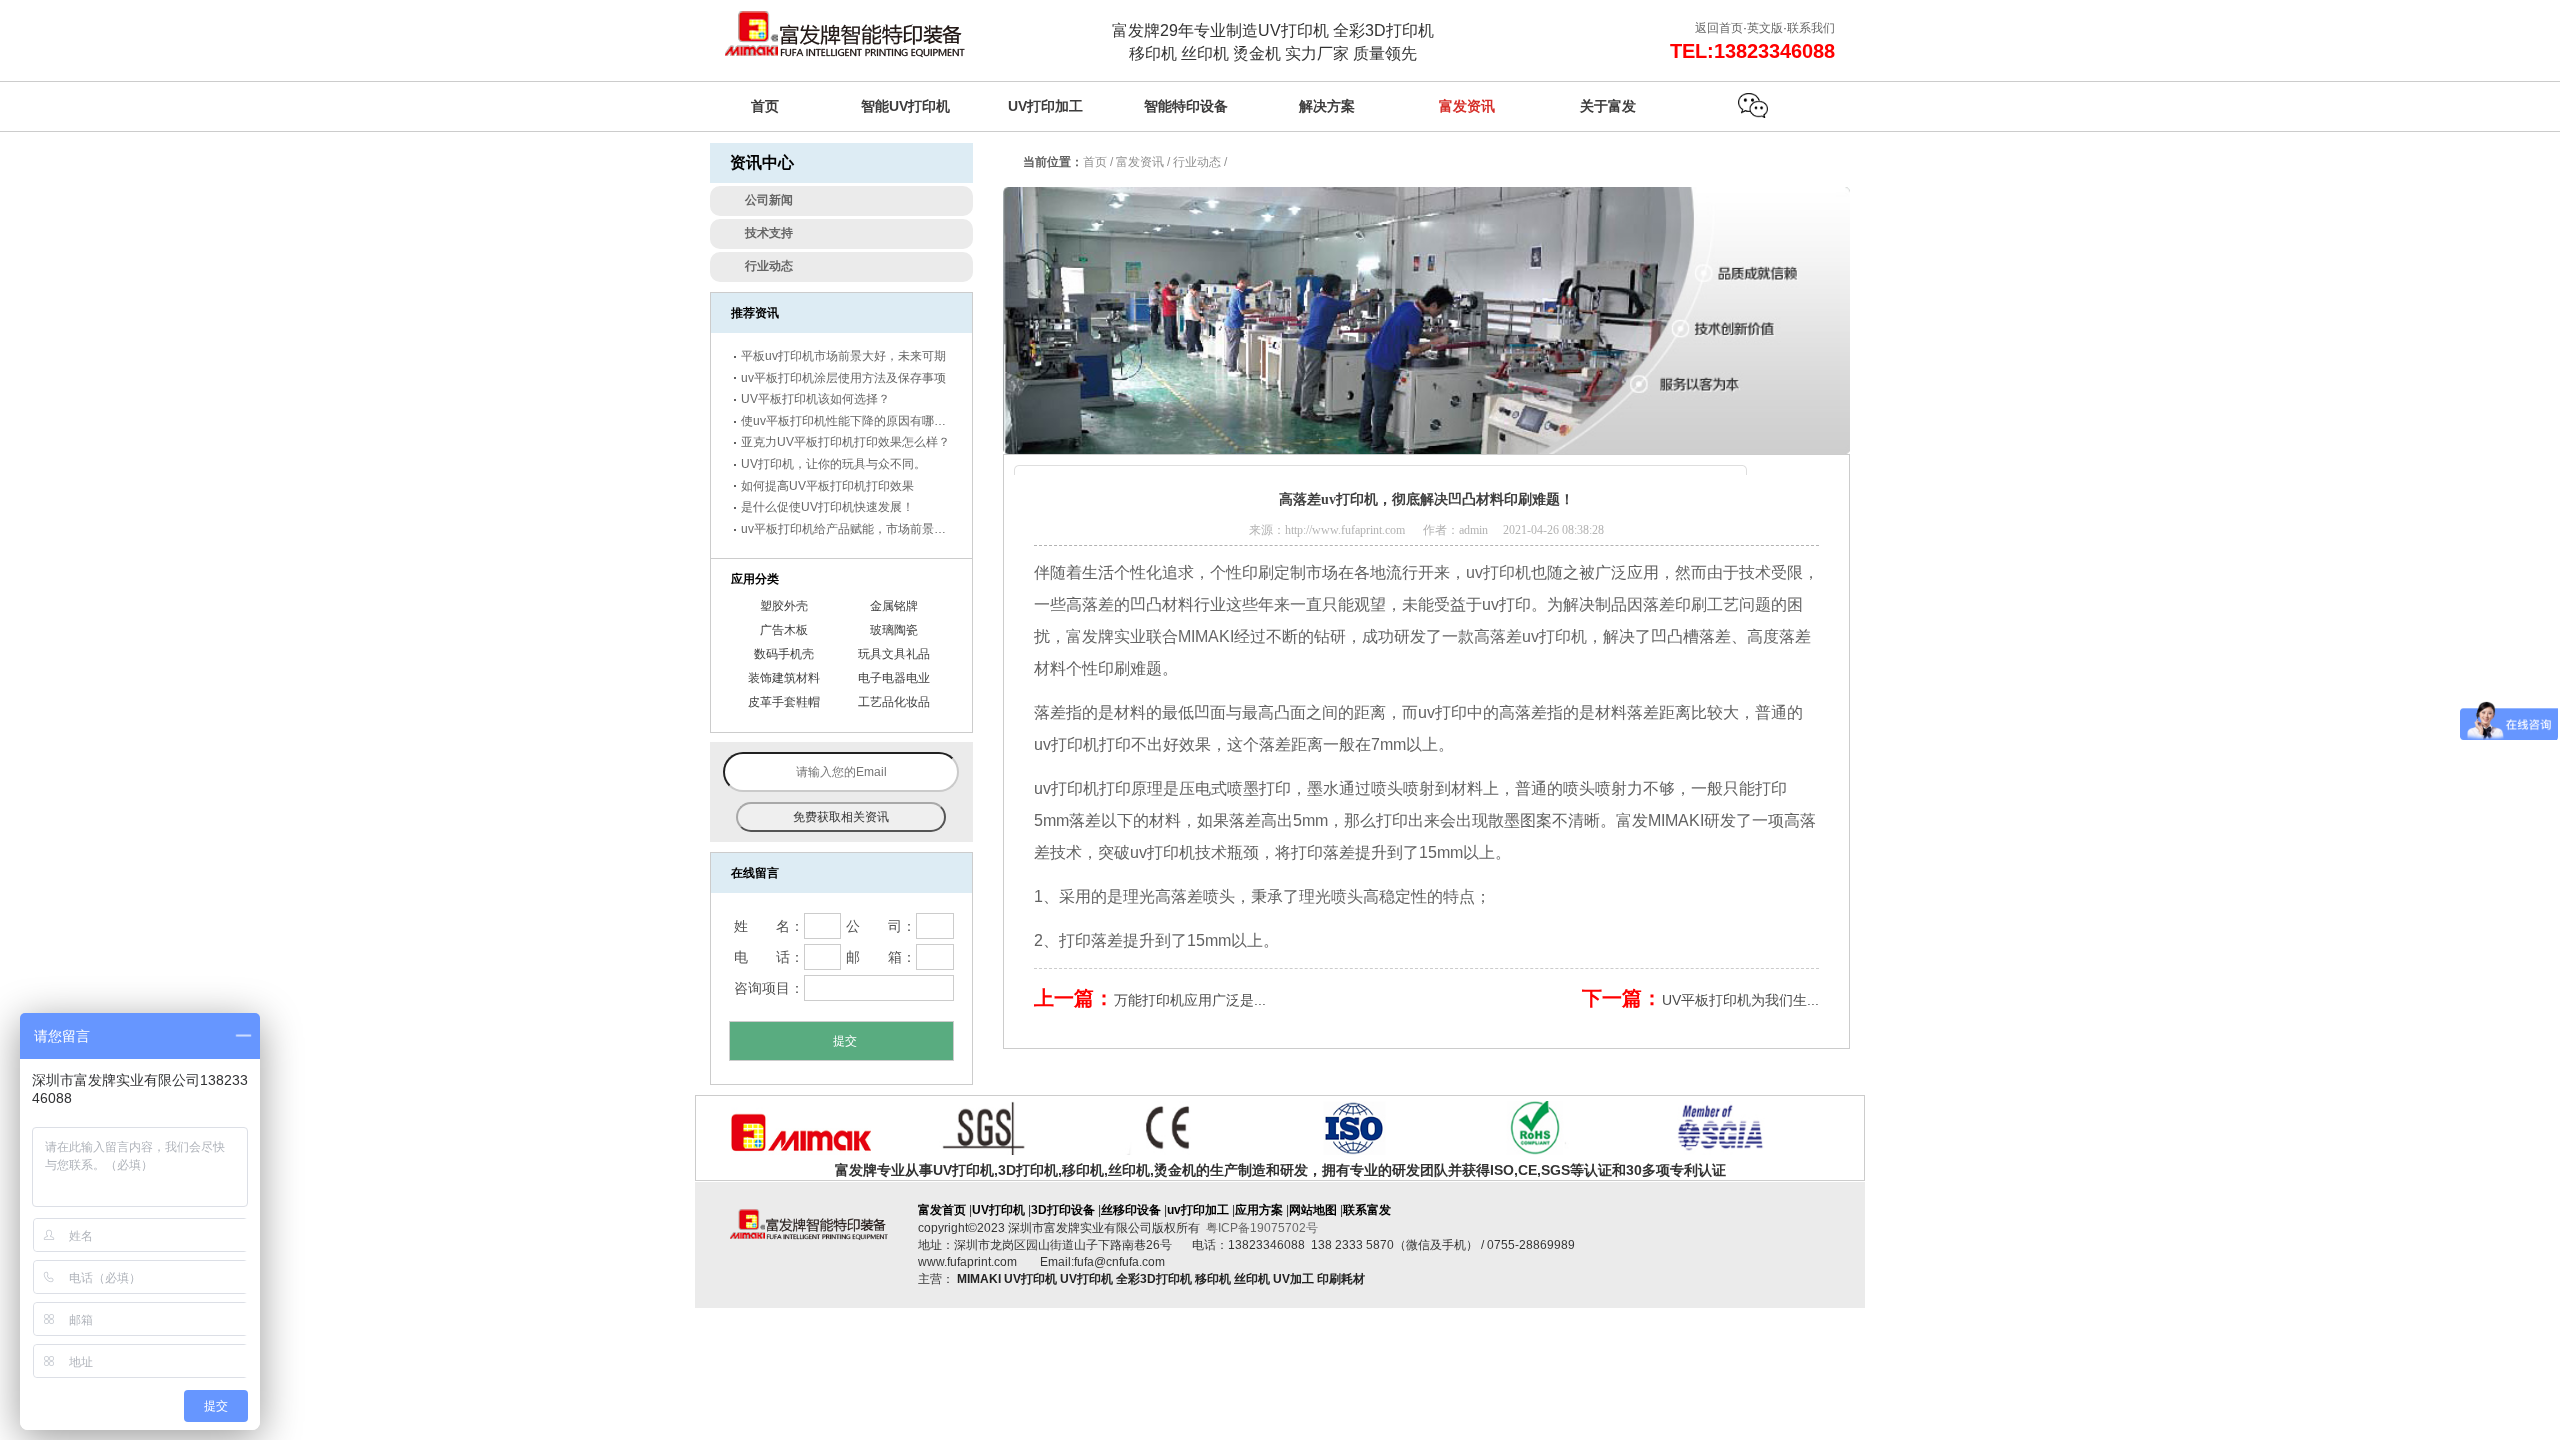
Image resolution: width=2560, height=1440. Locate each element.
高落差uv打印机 (1530, 636)
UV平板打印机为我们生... (1740, 1000)
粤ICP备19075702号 (1262, 1228)
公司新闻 (769, 200)
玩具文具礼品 (894, 654)
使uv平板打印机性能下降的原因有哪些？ (849, 421)
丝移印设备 (1131, 1210)
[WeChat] (1753, 105)
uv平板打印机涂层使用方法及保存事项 (843, 378)
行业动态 (1197, 162)
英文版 (1765, 28)
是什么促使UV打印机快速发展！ (827, 507)
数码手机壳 (784, 654)
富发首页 (942, 1210)
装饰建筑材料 (784, 678)
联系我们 (1811, 28)
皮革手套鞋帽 (784, 702)
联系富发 (1367, 1210)
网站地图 (1313, 1210)
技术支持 (769, 233)
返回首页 (1719, 28)
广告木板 (784, 630)
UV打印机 (998, 1210)
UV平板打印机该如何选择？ (815, 399)
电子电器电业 (894, 678)
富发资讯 (1140, 162)
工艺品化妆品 (894, 702)
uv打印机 (1498, 572)
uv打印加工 (1198, 1210)
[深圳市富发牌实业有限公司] (845, 39)
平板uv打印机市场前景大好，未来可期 (843, 356)
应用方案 (1259, 1210)
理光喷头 (1331, 896)
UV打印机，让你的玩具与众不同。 (833, 464)
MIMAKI (1206, 636)
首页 (1095, 162)
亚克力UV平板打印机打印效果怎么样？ (845, 442)
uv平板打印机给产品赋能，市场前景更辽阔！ (861, 529)
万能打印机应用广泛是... (1190, 1000)
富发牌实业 (1106, 636)
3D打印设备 (1063, 1210)
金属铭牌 (894, 606)
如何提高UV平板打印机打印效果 (827, 486)
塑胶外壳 (784, 606)
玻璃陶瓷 (894, 630)
